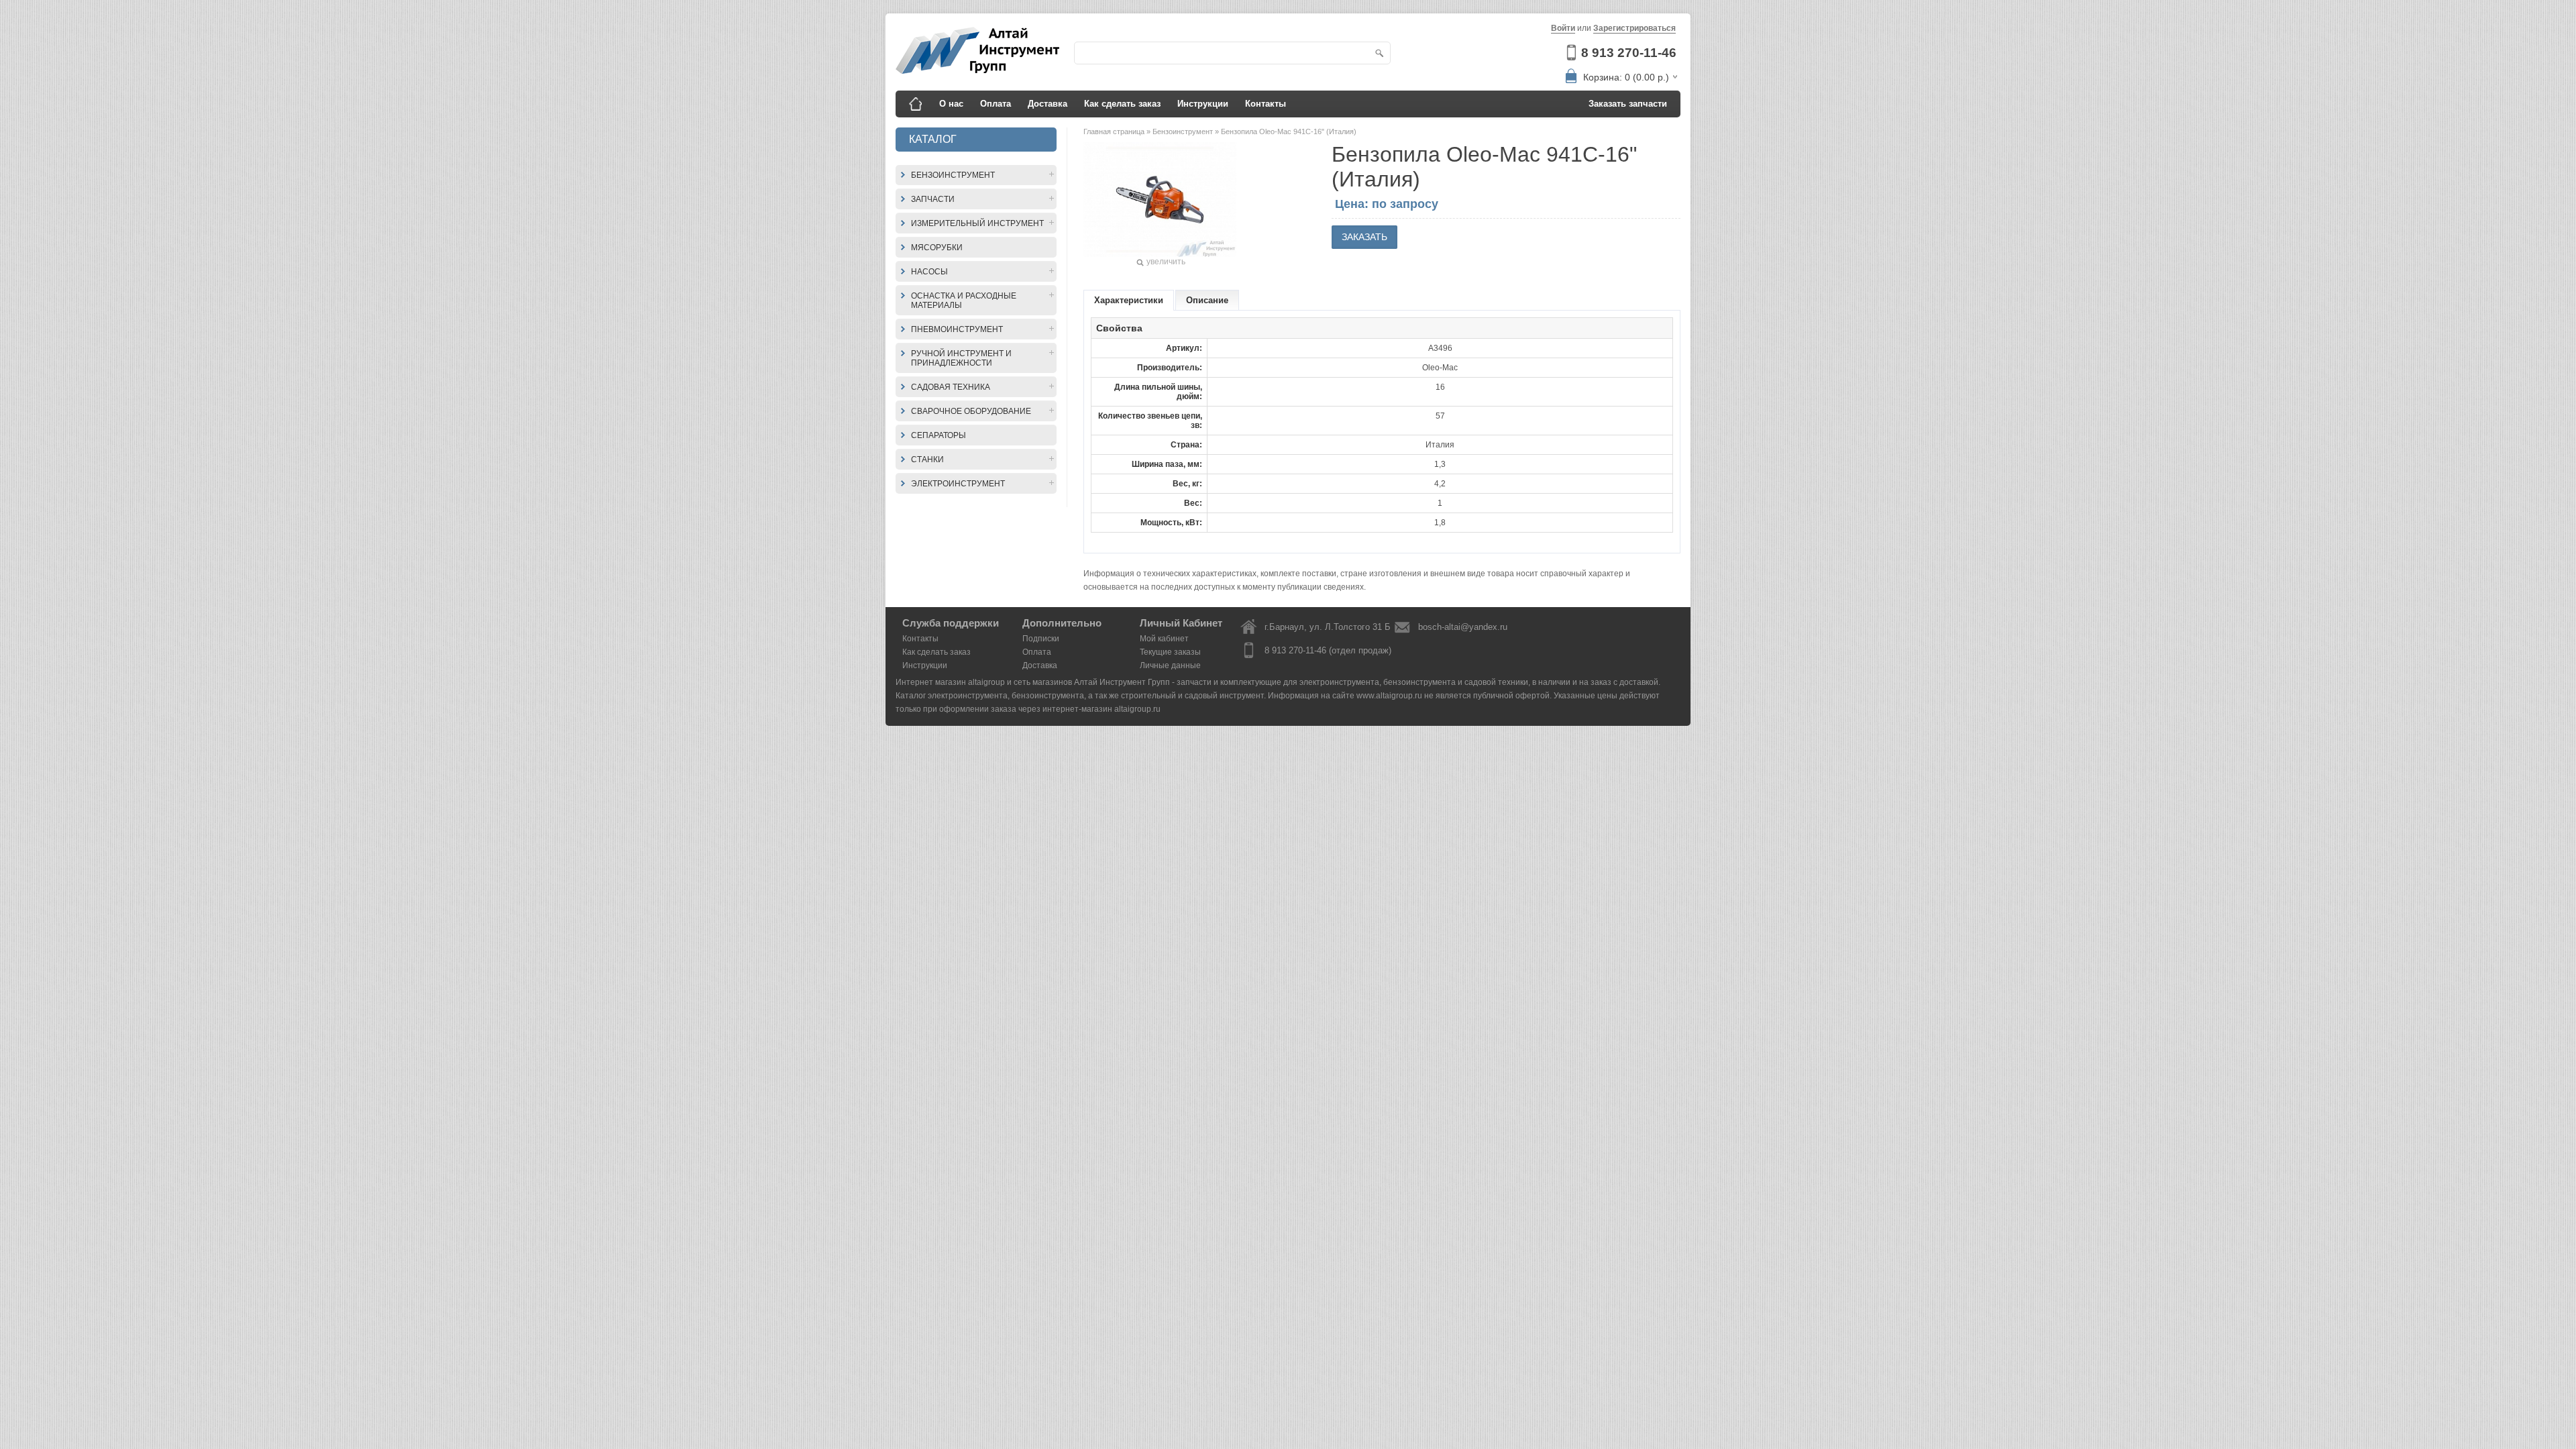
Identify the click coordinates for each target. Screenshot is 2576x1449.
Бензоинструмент (953, 175)
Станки (927, 460)
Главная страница (1115, 131)
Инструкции (1203, 104)
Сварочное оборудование (971, 411)
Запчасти (933, 199)
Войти (1563, 28)
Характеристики (1129, 300)
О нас (951, 104)
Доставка (1048, 104)
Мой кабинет (1164, 639)
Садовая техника (951, 387)
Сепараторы (938, 435)
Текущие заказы (1170, 652)
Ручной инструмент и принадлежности (961, 358)
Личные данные (1170, 665)
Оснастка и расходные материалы (964, 301)
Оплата (996, 104)
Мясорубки (937, 248)
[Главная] (916, 104)
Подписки (1041, 639)
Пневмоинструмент (957, 329)
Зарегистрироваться (1634, 28)
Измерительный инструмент (977, 223)
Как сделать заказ (1122, 104)
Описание (1207, 300)
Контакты (1266, 104)
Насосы (929, 272)
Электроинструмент (958, 484)
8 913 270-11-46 (1629, 53)
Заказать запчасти (1628, 104)
